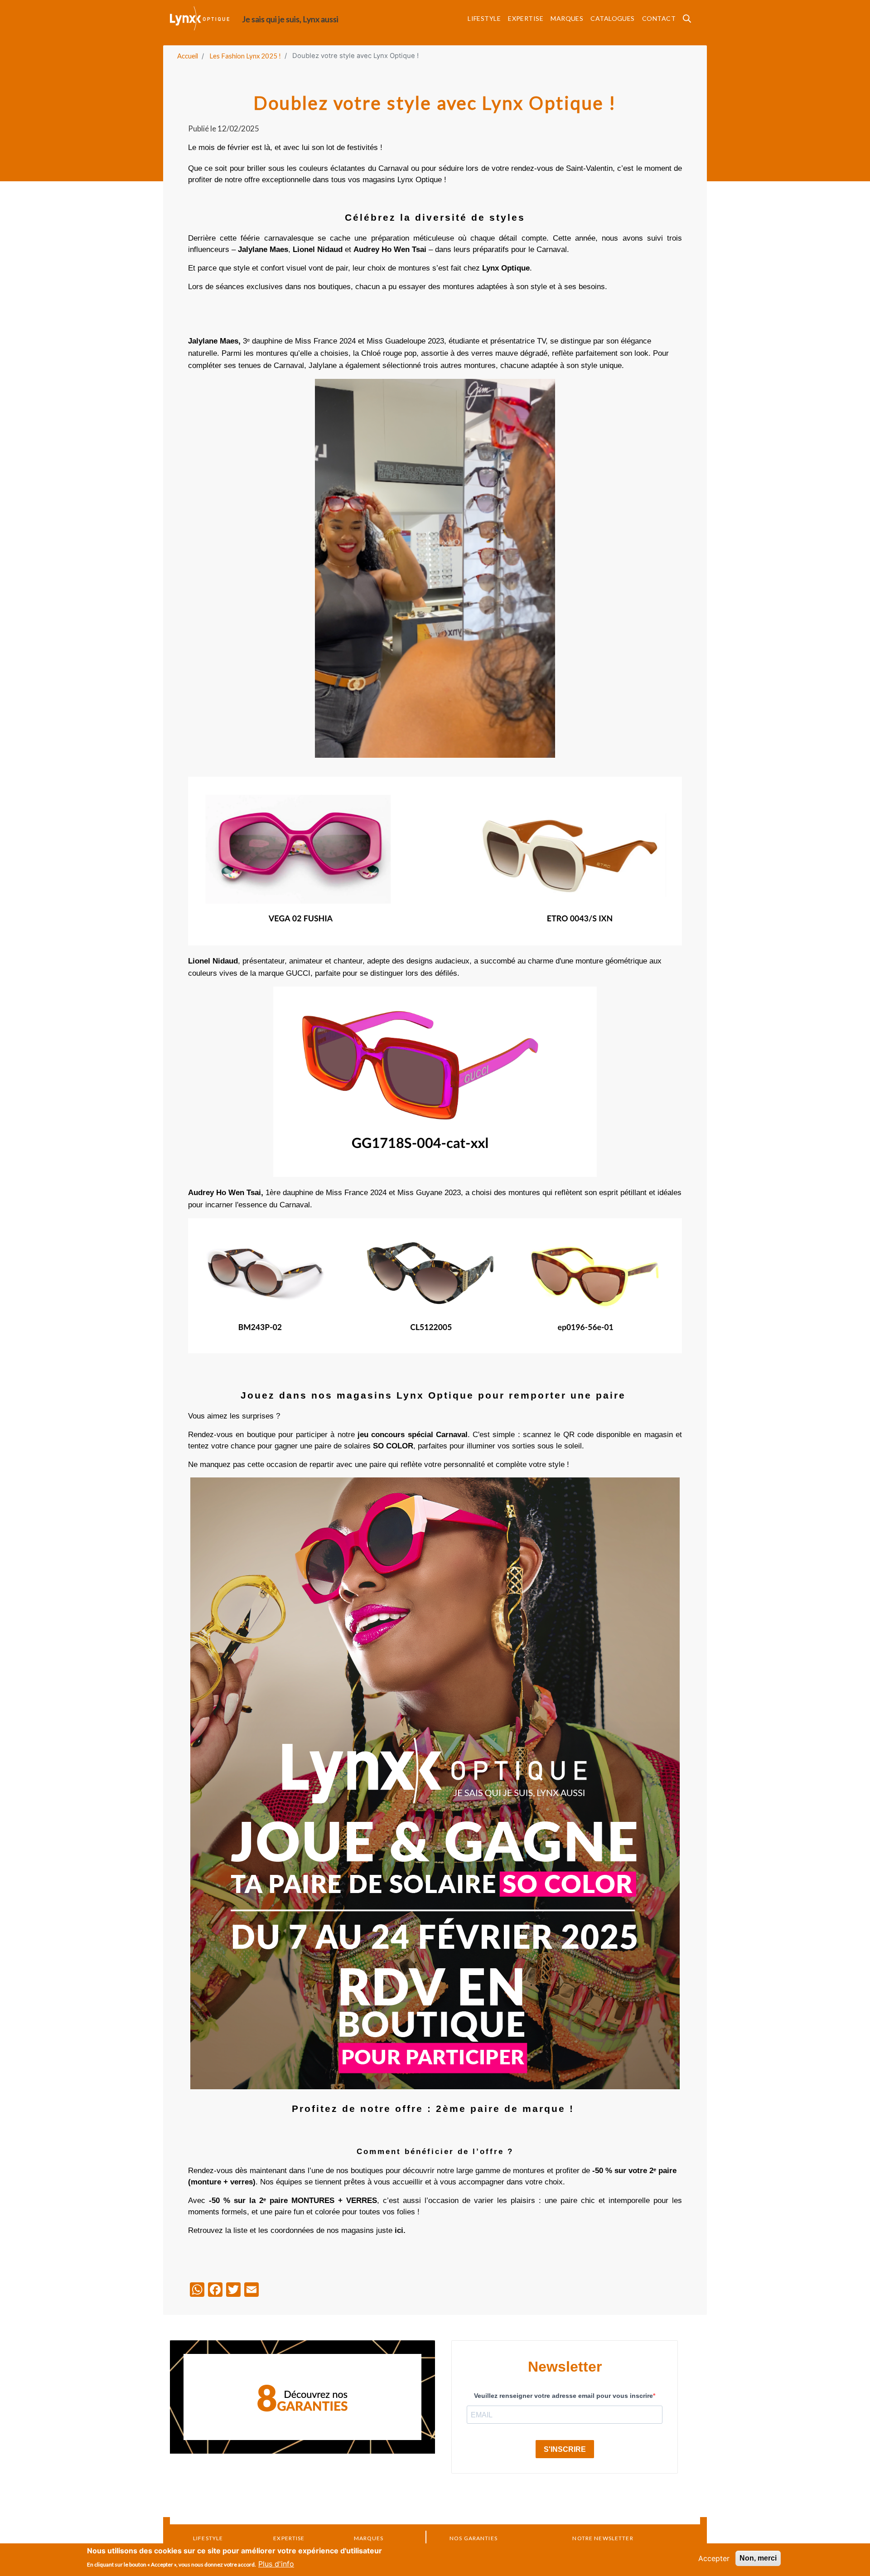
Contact (659, 18)
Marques (567, 18)
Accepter (714, 2558)
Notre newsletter (603, 2538)
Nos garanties (474, 2538)
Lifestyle (484, 18)
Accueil (188, 56)
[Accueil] (206, 18)
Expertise (526, 18)
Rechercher (690, 22)
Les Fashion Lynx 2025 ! (245, 56)
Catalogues (613, 18)
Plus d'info (276, 2563)
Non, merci (758, 2558)
